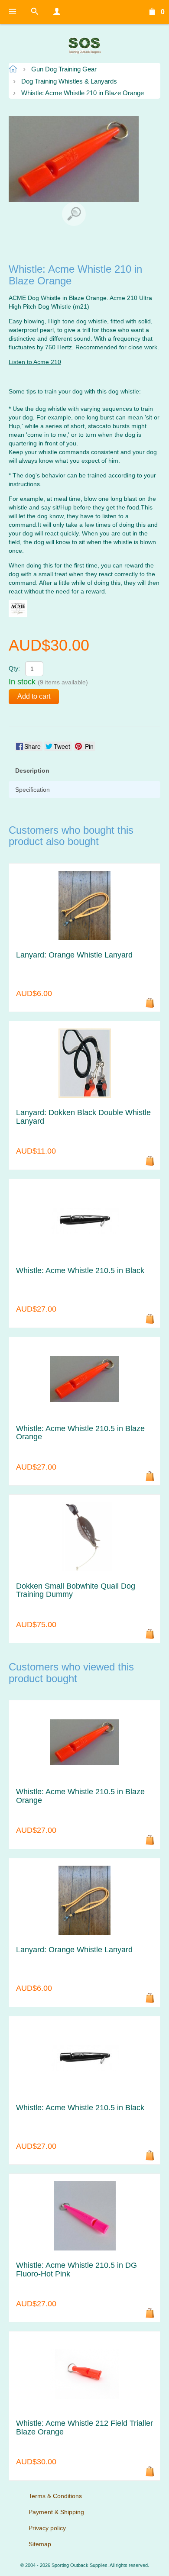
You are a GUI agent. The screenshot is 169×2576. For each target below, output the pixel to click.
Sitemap (40, 2544)
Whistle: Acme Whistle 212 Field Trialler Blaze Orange (84, 2428)
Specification (32, 790)
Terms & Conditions (55, 2496)
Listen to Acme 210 (35, 362)
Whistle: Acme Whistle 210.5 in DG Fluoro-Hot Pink (76, 2270)
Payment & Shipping (56, 2512)
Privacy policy (47, 2528)
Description (32, 771)
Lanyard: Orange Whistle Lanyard (74, 955)
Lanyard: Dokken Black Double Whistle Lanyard (83, 1117)
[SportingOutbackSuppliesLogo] (84, 45)
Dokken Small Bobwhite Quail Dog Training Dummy (76, 1591)
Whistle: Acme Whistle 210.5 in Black (80, 1271)
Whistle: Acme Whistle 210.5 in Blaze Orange (80, 1433)
